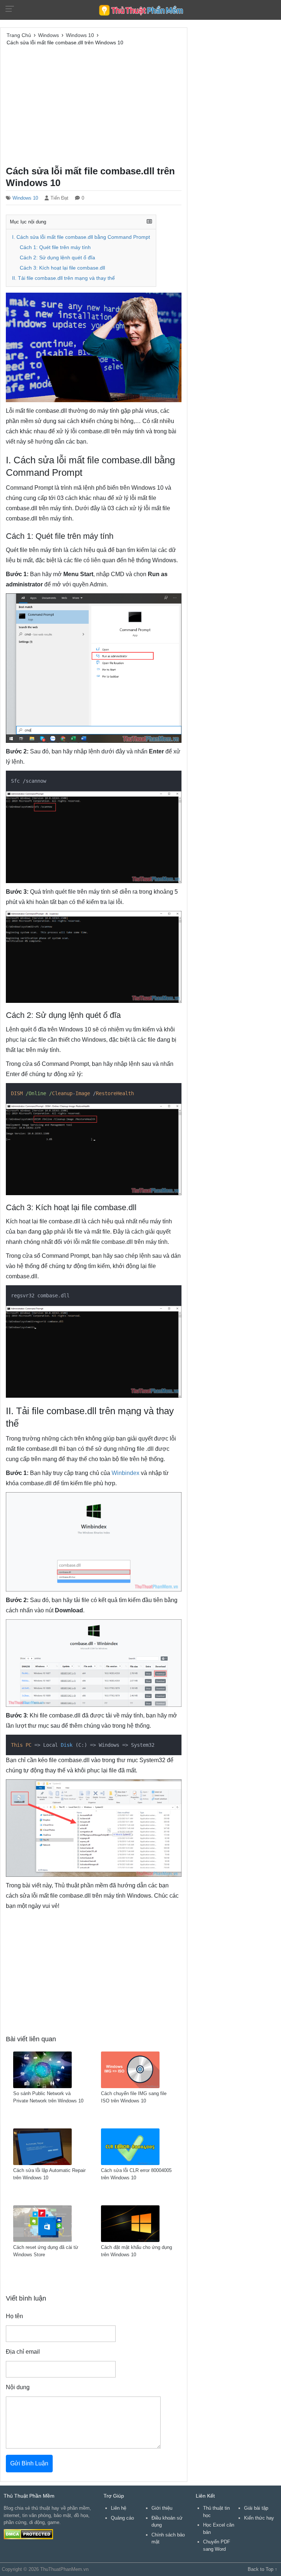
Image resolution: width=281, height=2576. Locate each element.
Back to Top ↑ (263, 2569)
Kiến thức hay (259, 2518)
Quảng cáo (122, 2518)
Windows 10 (25, 198)
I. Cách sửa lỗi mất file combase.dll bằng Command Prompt (81, 237)
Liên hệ (119, 2508)
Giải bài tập (256, 2508)
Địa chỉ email (23, 2352)
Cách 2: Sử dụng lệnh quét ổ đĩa (57, 258)
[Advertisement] (94, 105)
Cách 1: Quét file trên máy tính (55, 247)
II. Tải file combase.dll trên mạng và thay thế (63, 278)
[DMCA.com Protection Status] (28, 2534)
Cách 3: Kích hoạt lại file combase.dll (62, 268)
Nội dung (18, 2387)
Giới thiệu (162, 2508)
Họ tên (14, 2316)
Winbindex (125, 1473)
